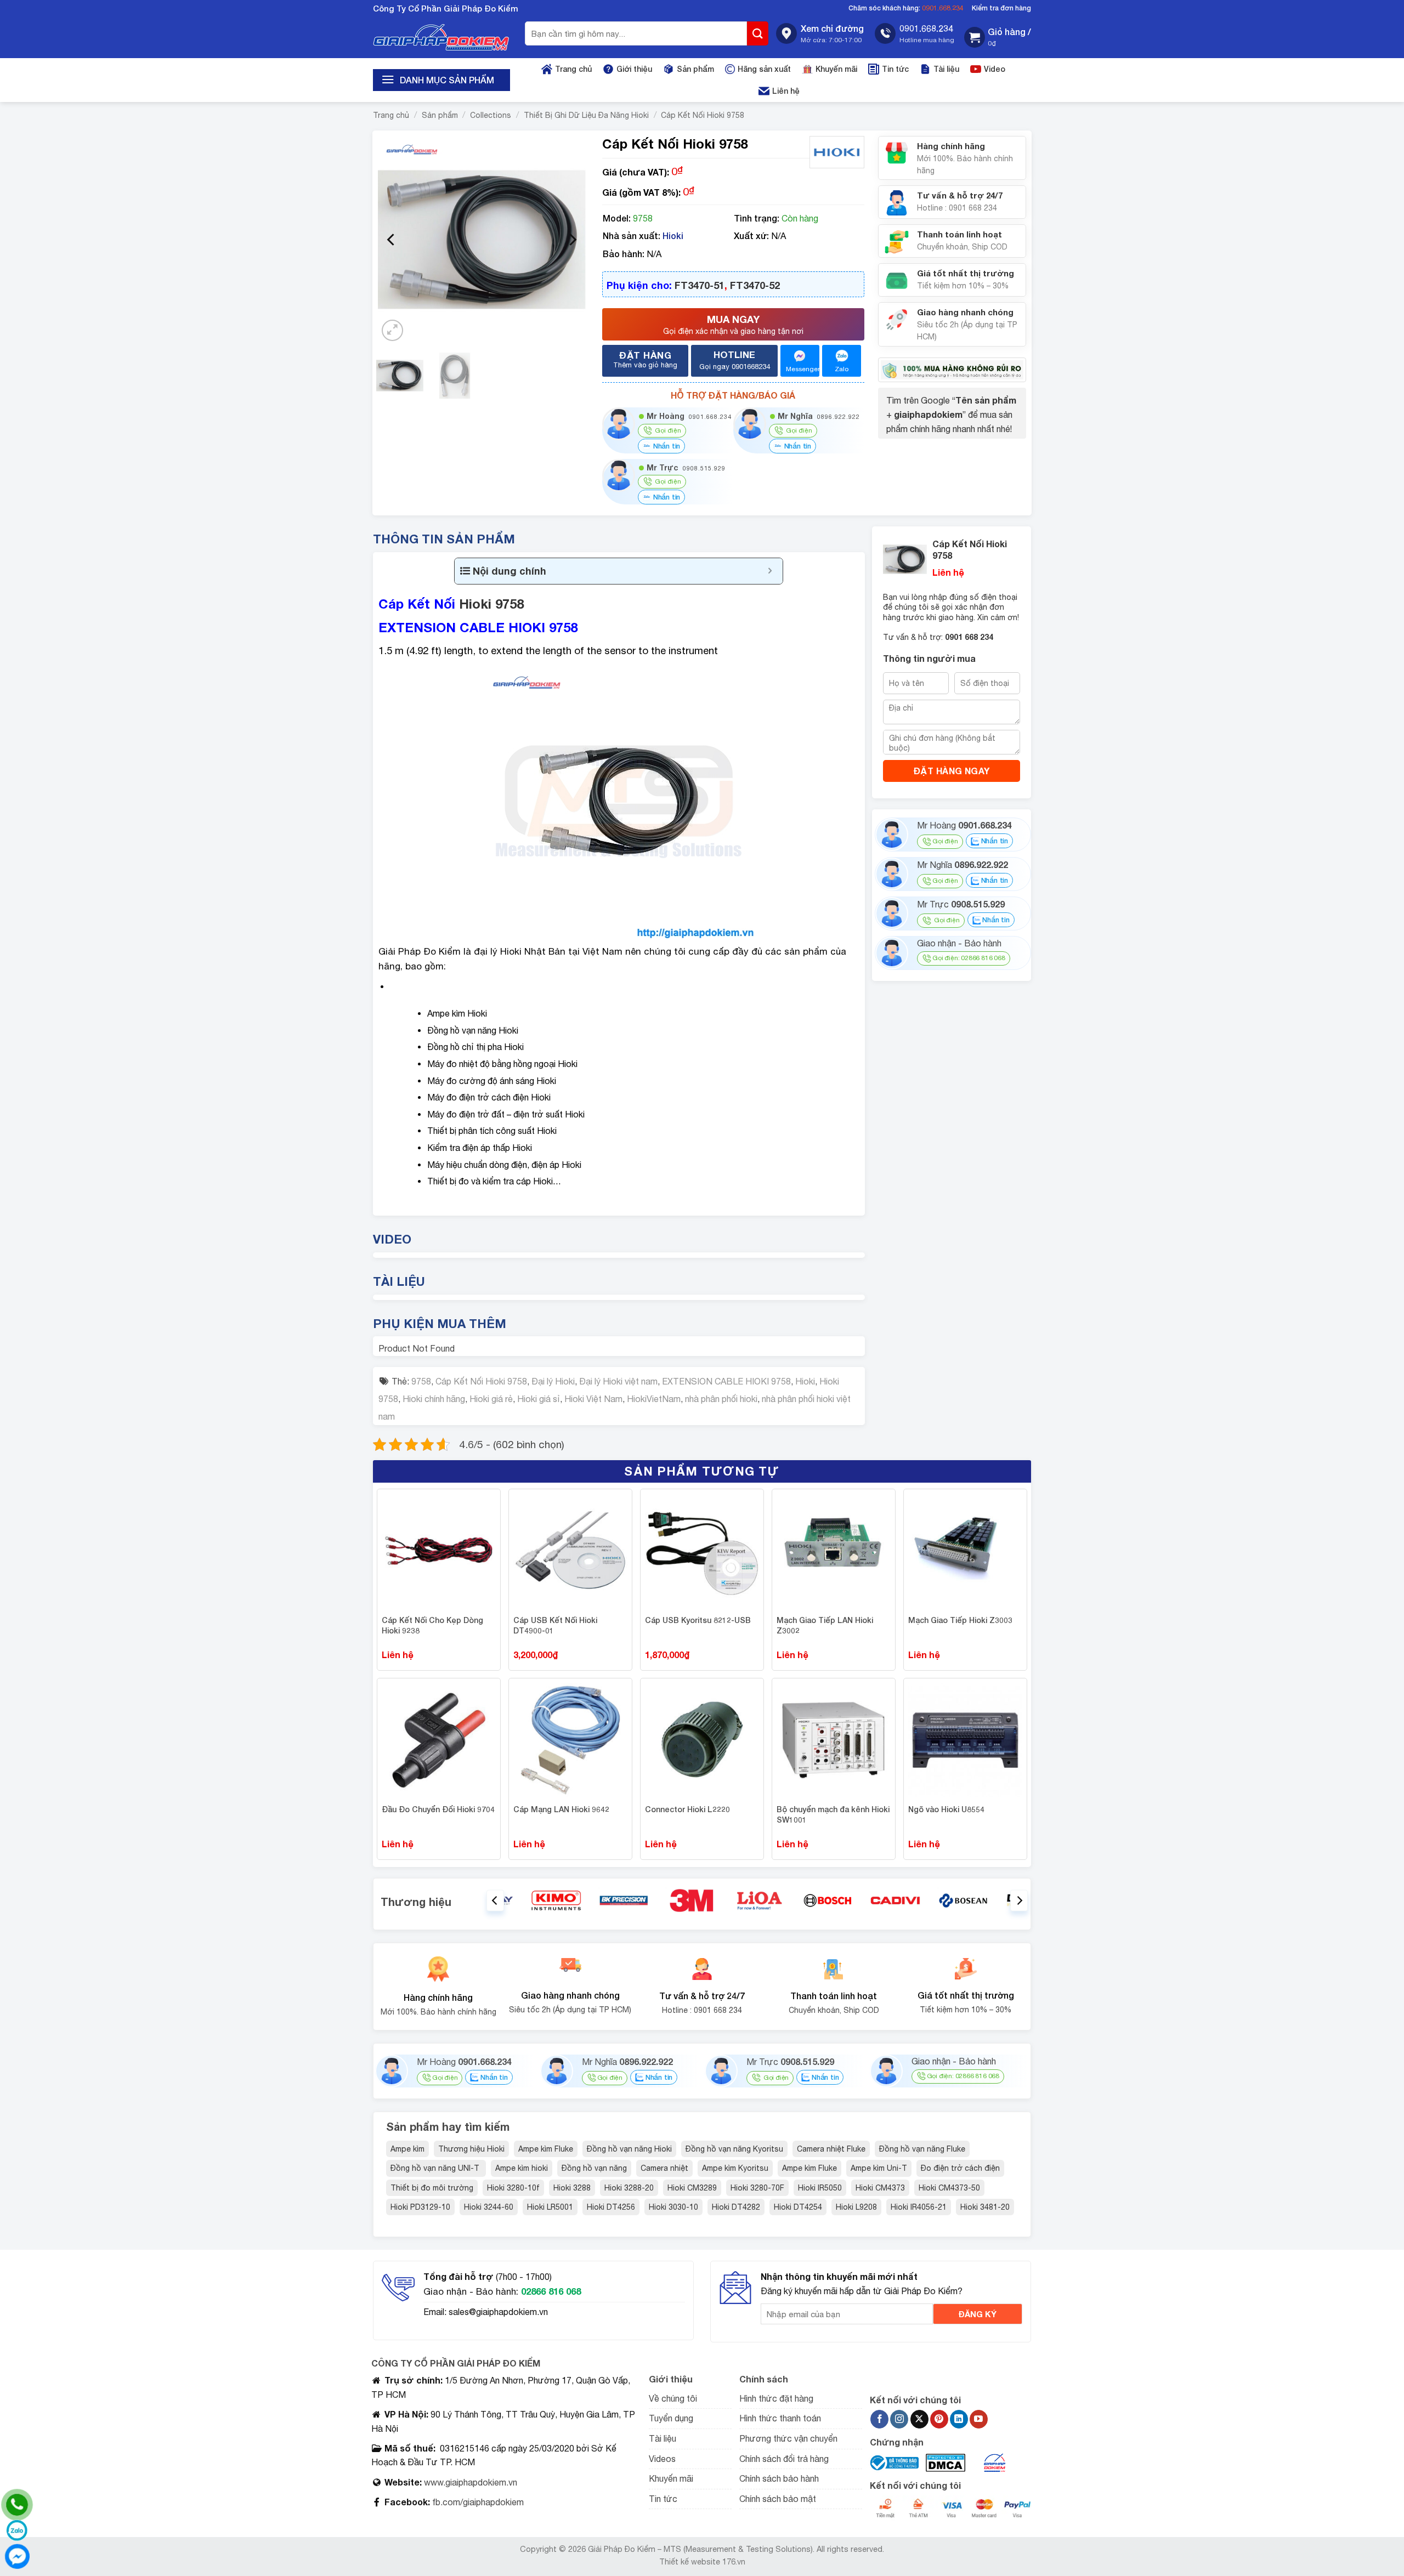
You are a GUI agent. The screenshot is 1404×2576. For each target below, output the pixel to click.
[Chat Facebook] (17, 2556)
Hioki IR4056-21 (919, 2207)
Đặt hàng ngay (952, 771)
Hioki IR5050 (820, 2188)
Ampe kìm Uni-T (879, 2168)
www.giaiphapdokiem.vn (469, 2482)
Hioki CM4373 (880, 2188)
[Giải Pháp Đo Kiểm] (441, 38)
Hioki (673, 236)
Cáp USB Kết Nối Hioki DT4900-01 (555, 1625)
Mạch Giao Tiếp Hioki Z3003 (960, 1620)
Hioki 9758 (491, 604)
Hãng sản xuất (764, 69)
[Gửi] (758, 33)
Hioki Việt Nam (593, 1399)
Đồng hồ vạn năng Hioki (629, 2149)
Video (995, 69)
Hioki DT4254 (798, 2207)
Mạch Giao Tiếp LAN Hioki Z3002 (825, 1625)
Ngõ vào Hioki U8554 (946, 1809)
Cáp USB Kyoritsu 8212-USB (698, 1620)
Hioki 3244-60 (489, 2207)
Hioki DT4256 (611, 2207)
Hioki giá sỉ (539, 1399)
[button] (998, 38)
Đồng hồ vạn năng (594, 2168)
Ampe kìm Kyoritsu (735, 2168)
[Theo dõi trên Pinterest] (939, 2419)
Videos (662, 2459)
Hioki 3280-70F (757, 2188)
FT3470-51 (700, 285)
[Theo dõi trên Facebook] (879, 2419)
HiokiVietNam (654, 1399)
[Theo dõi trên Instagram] (899, 2419)
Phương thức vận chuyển (788, 2438)
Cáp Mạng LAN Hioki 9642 (561, 1809)
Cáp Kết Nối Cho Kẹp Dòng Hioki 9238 (432, 1625)
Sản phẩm (695, 69)
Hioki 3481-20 (985, 2207)
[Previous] (392, 240)
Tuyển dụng (671, 2418)
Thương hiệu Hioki (471, 2149)
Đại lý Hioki (553, 1381)
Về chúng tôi (673, 2398)
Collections (491, 115)
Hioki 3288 (572, 2188)
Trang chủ (573, 69)
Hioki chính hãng (434, 1399)
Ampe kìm (407, 2149)
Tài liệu (946, 69)
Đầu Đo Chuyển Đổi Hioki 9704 (438, 1809)
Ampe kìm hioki (522, 2168)
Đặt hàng (645, 359)
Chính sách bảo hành (779, 2478)
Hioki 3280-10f (513, 2188)
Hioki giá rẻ (491, 1399)
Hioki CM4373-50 (949, 2188)
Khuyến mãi (836, 69)
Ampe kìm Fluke (546, 2149)
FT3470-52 (755, 285)
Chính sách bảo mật (778, 2499)
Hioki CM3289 (692, 2188)
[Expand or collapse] (770, 571)
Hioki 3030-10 (673, 2207)
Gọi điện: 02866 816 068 (969, 958)
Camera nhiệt (664, 2168)
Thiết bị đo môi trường (432, 2188)
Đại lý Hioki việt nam (618, 1381)
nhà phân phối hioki (721, 1399)
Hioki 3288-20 (629, 2188)
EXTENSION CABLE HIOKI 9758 (726, 1381)
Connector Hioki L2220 (687, 1809)
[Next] (572, 240)
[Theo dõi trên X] (919, 2419)
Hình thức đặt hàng (776, 2398)
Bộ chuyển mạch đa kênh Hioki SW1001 (833, 1815)
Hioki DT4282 (736, 2207)
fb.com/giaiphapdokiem (477, 2502)
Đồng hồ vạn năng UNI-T (436, 2168)
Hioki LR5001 (550, 2207)
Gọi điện (945, 842)
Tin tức (895, 69)
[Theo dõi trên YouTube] (979, 2419)
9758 (421, 1381)
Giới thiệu (634, 69)
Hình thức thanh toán (780, 2418)
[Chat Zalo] (17, 2530)
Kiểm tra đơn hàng (1001, 8)
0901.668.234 (943, 8)
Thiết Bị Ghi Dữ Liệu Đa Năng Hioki (586, 115)
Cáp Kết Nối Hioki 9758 (703, 115)
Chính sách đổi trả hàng (784, 2459)
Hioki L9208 (856, 2207)
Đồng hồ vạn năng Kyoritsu (734, 2149)
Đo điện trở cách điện (960, 2168)
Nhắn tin (666, 446)
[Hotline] (17, 2505)
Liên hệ (786, 91)
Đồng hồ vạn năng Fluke (922, 2149)
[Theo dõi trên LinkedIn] (959, 2419)
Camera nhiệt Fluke (831, 2149)
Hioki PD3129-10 (420, 2207)
